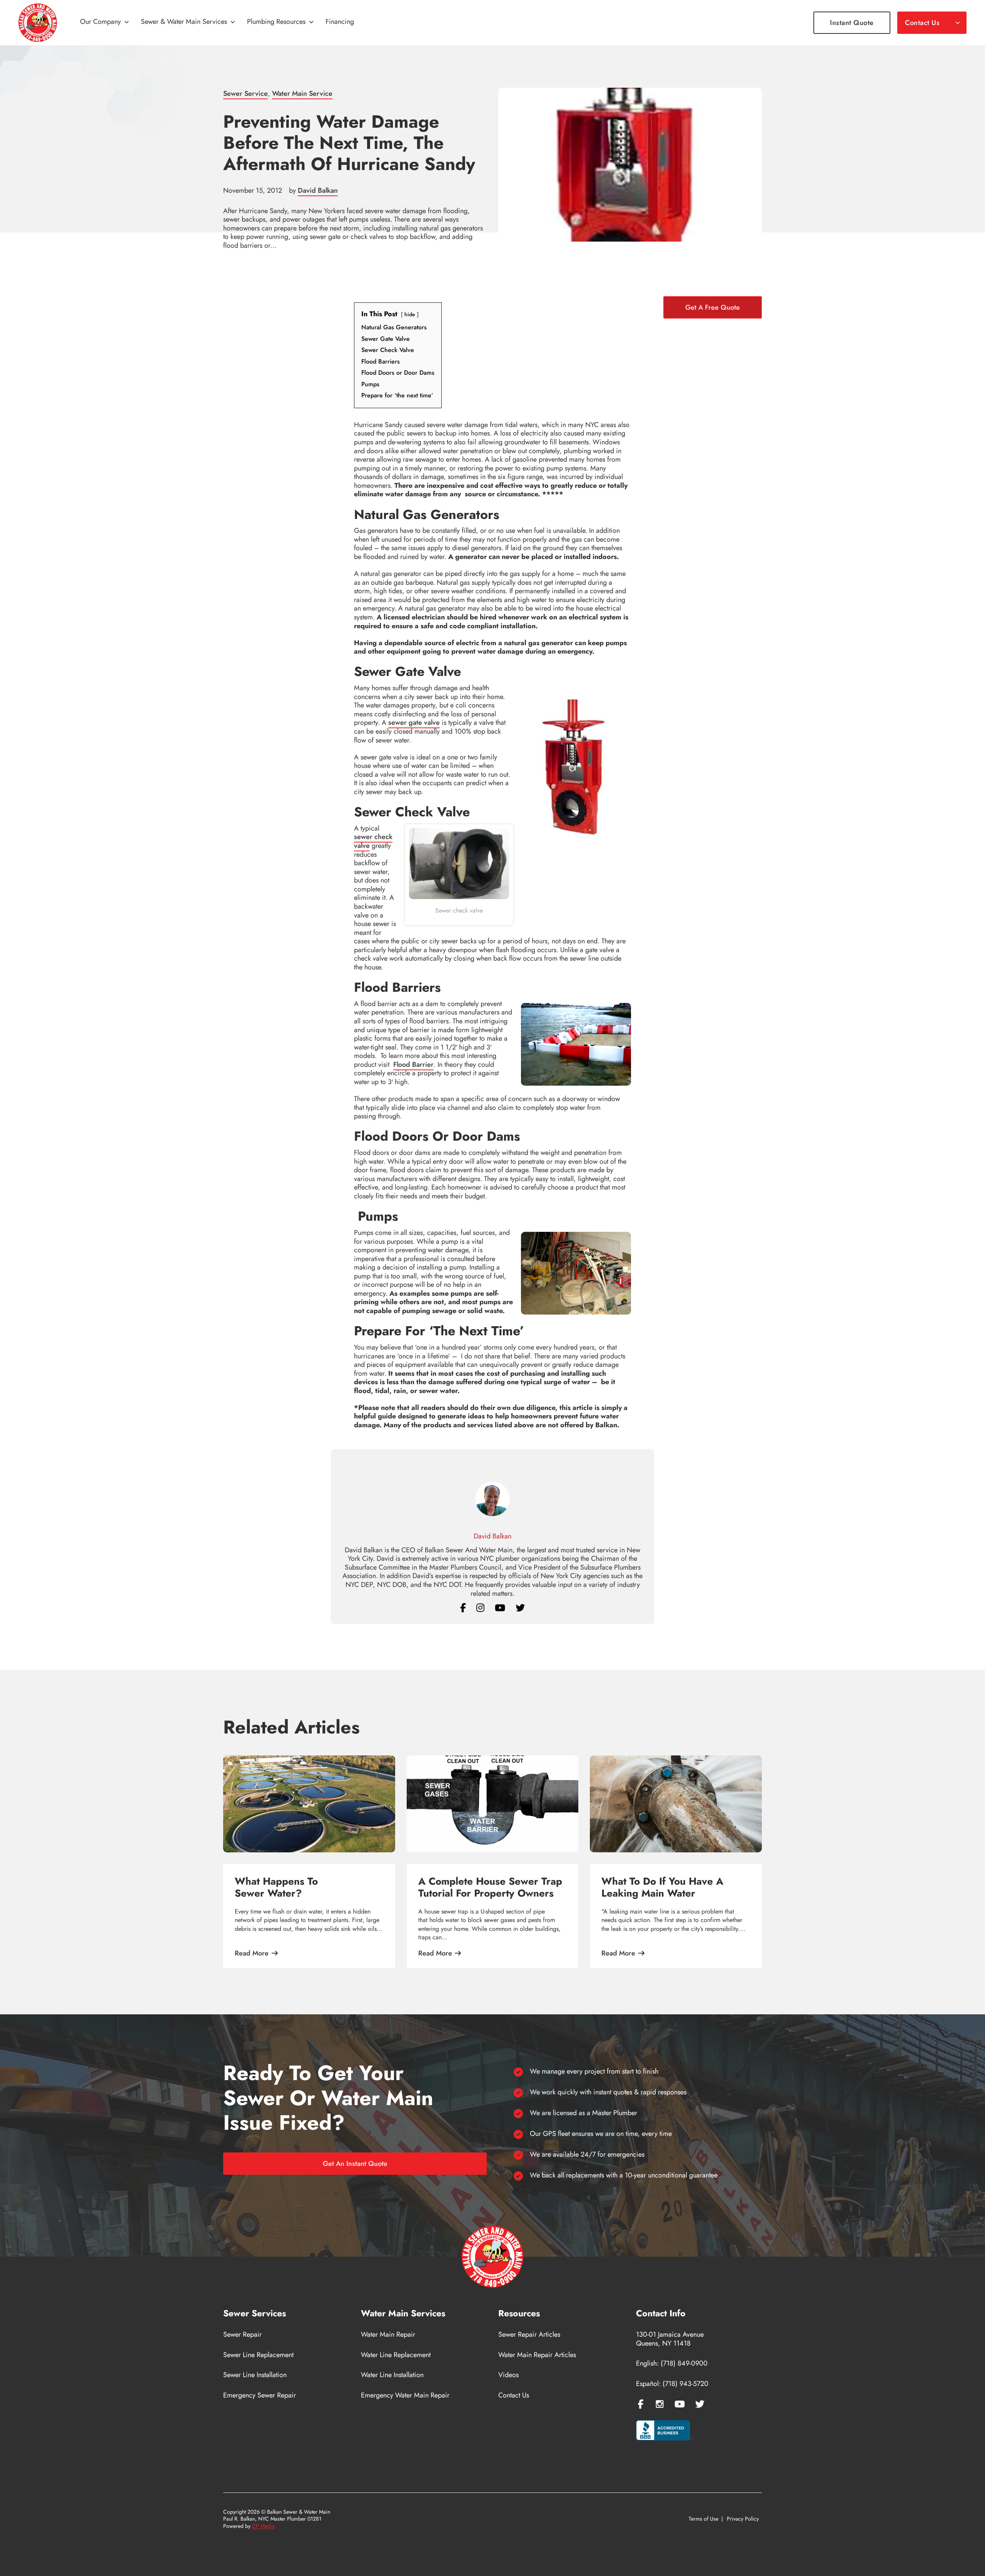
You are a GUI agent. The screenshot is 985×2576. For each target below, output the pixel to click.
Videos (508, 2375)
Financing (340, 22)
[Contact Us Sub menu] (958, 23)
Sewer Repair (242, 2335)
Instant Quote (852, 23)
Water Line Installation (392, 2375)
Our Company (100, 22)
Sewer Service (245, 93)
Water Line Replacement (396, 2355)
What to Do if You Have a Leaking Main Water (662, 1887)
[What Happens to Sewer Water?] (309, 1804)
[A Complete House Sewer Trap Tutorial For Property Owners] (493, 1804)
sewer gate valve (414, 722)
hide (410, 314)
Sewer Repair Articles (529, 2335)
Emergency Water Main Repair (405, 2395)
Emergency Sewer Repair (260, 2395)
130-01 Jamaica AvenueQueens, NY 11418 (670, 2339)
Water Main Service (302, 93)
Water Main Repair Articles (537, 2355)
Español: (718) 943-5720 (672, 2384)
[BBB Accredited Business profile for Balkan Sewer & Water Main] (665, 2431)
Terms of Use (704, 2519)
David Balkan (318, 190)
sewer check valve (373, 841)
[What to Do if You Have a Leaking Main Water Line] (676, 1804)
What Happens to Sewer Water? (276, 1887)
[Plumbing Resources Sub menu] (311, 23)
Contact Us (922, 23)
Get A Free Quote (713, 307)
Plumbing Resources (276, 22)
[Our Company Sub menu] (127, 23)
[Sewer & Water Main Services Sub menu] (233, 23)
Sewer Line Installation (255, 2375)
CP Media (263, 2526)
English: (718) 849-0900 (672, 2363)
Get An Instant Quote (355, 2164)
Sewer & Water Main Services (184, 22)
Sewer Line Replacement (258, 2355)
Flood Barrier (413, 1064)
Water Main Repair (388, 2335)
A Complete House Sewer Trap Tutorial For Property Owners (490, 1887)
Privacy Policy (743, 2519)
